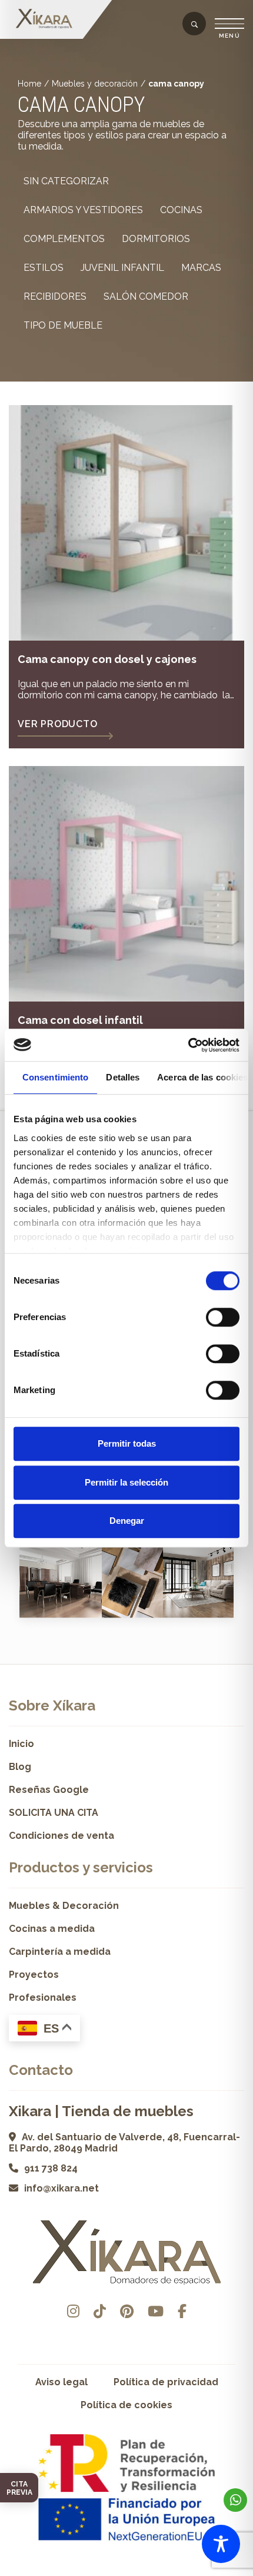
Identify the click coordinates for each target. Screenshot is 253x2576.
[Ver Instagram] (73, 2311)
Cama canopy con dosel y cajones (107, 659)
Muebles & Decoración (64, 1906)
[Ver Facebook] (182, 2311)
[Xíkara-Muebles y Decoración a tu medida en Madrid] (44, 19)
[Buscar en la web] (194, 25)
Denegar (127, 1521)
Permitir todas (127, 1443)
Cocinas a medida (52, 1929)
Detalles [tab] (123, 1077)
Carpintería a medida (60, 1952)
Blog (20, 1767)
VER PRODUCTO (58, 724)
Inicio (21, 1744)
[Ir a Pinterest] (127, 2311)
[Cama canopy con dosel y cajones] (126, 523)
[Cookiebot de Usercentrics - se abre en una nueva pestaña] (188, 1045)
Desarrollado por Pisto (127, 2572)
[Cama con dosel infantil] (126, 884)
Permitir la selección (126, 1482)
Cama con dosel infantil (80, 1020)
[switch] (223, 1317)
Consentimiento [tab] (55, 1077)
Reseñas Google (49, 1790)
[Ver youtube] (156, 2311)
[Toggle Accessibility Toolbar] (221, 2544)
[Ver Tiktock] (100, 2311)
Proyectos (34, 1975)
